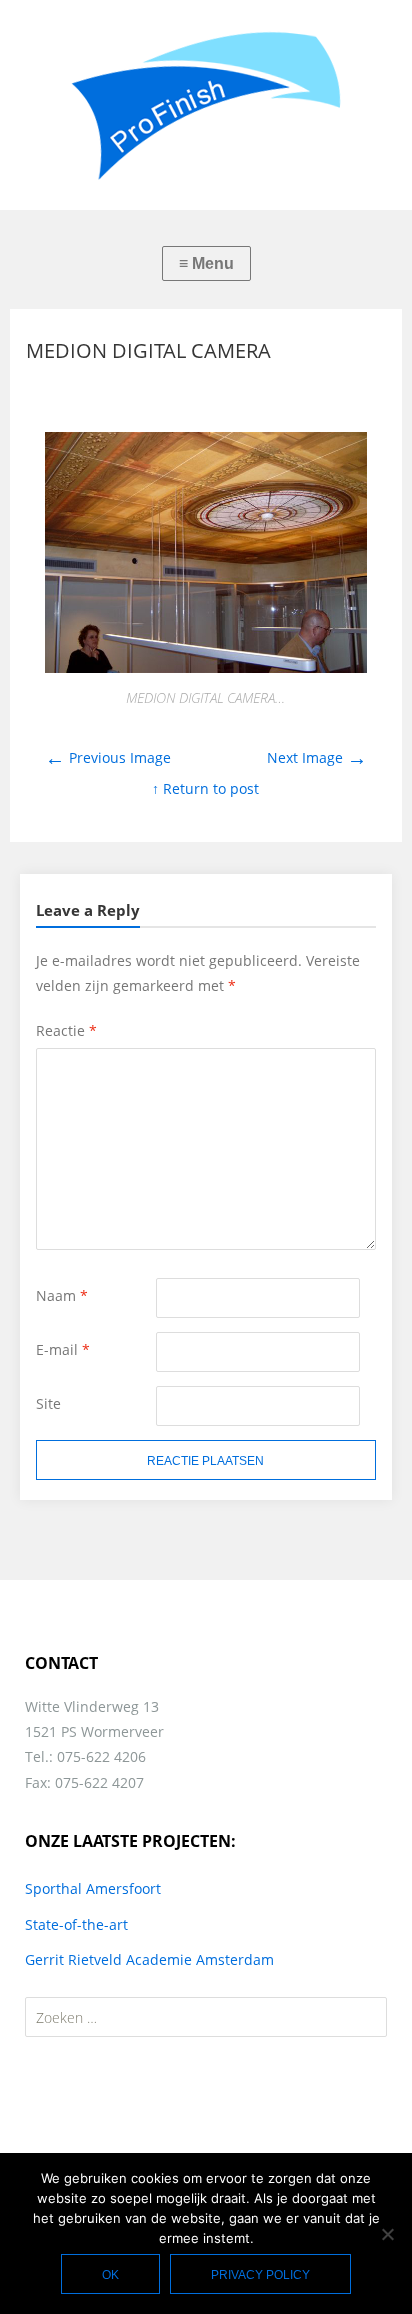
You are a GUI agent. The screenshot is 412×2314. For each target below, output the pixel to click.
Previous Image (108, 757)
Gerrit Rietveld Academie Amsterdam (149, 1959)
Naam (62, 1295)
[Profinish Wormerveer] (206, 105)
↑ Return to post (205, 788)
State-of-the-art (76, 1924)
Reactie (66, 1030)
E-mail (63, 1349)
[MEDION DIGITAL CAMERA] (205, 667)
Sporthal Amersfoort (93, 1888)
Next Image (317, 757)
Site (48, 1403)
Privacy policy (260, 2275)
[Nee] (387, 2234)
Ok (110, 2275)
